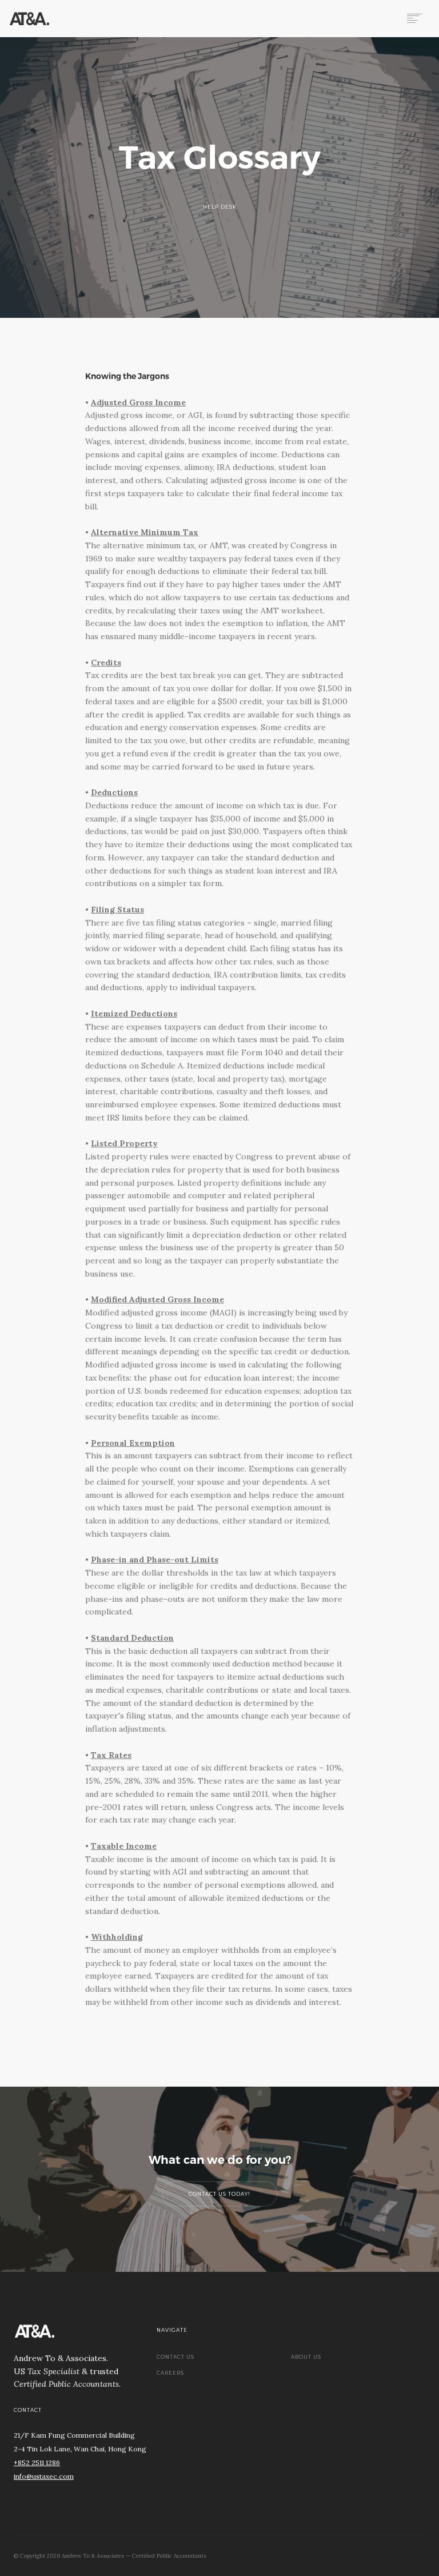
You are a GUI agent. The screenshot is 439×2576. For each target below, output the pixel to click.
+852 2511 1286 (37, 2463)
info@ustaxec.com (44, 2476)
